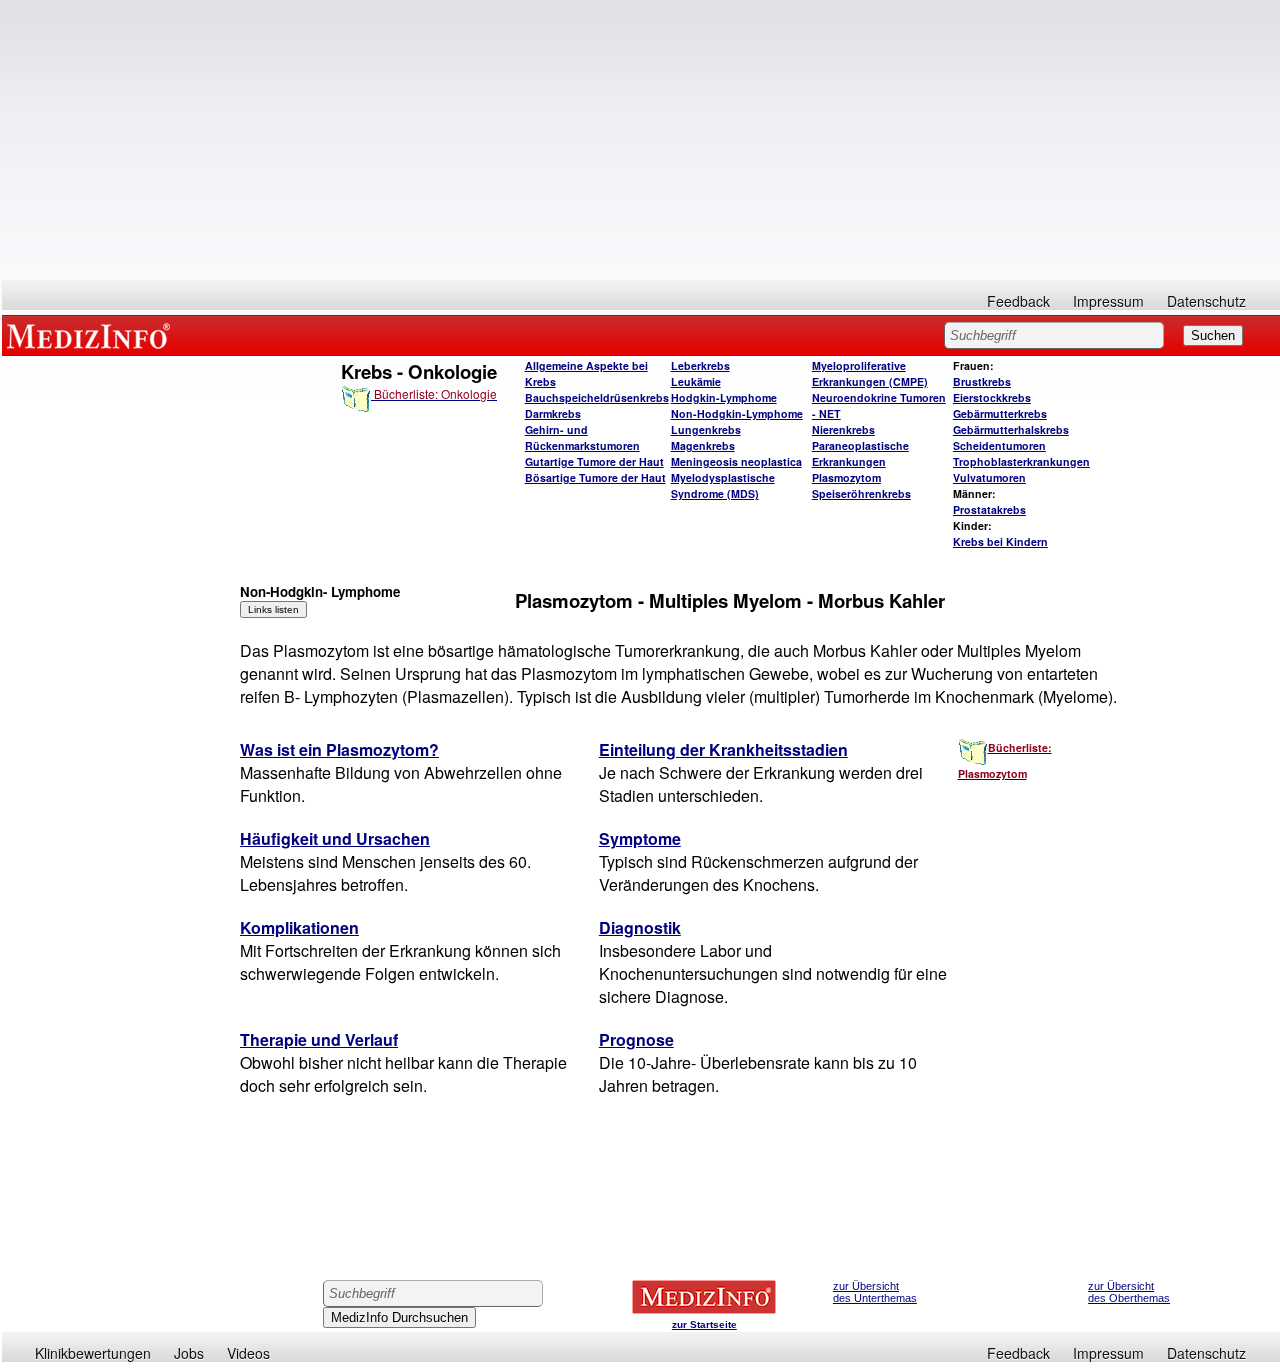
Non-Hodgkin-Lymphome (737, 413)
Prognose (636, 1039)
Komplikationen (299, 927)
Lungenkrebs (706, 429)
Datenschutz (1206, 301)
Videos (248, 1353)
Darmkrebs (553, 413)
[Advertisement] (641, 140)
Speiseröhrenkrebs (861, 493)
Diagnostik (640, 927)
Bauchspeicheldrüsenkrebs (597, 397)
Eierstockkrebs (992, 397)
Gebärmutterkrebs (1000, 413)
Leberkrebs (700, 365)
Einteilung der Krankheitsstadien (723, 749)
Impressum (1108, 301)
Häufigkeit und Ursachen (335, 838)
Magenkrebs (703, 445)
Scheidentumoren (999, 445)
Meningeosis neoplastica (736, 461)
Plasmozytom (846, 477)
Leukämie (696, 381)
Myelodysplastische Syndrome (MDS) (723, 485)
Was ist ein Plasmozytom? (339, 749)
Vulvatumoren (989, 477)
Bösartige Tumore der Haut (595, 477)
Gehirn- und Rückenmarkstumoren (582, 437)
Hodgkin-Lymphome (724, 397)
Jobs (189, 1353)
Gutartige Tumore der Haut (594, 461)
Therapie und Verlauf (319, 1039)
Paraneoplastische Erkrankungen (860, 453)
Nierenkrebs (843, 429)
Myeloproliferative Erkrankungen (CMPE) (870, 373)
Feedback (1018, 301)
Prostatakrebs (989, 509)
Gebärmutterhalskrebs (1011, 429)
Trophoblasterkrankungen (1021, 461)
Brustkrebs (982, 381)
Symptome (640, 838)
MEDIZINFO (92, 335)
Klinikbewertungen (93, 1353)
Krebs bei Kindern (1000, 541)
